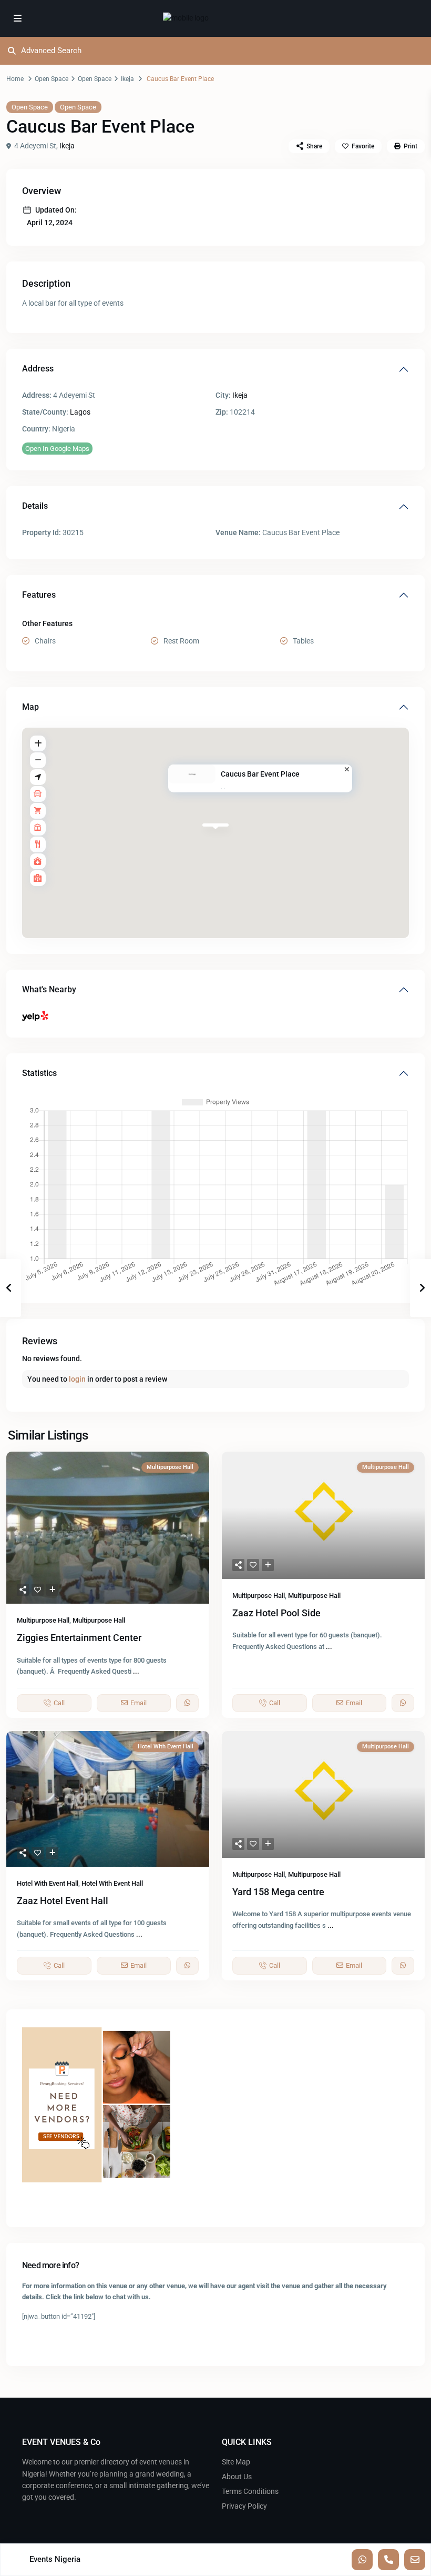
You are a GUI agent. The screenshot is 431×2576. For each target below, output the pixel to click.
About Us (237, 2477)
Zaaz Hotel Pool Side (276, 1613)
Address (38, 369)
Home (15, 79)
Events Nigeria (55, 2559)
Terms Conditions (250, 2491)
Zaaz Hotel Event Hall (63, 1901)
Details (35, 506)
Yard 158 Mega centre (278, 1892)
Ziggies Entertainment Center (79, 1638)
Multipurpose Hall (43, 1620)
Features (39, 595)
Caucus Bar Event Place (260, 774)
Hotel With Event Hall (48, 1883)
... (136, 1671)
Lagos (80, 412)
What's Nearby (49, 989)
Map (30, 707)
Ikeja (127, 79)
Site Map (236, 2462)
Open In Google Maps (57, 449)
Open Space (52, 79)
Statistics (39, 1073)
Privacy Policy (244, 2506)
